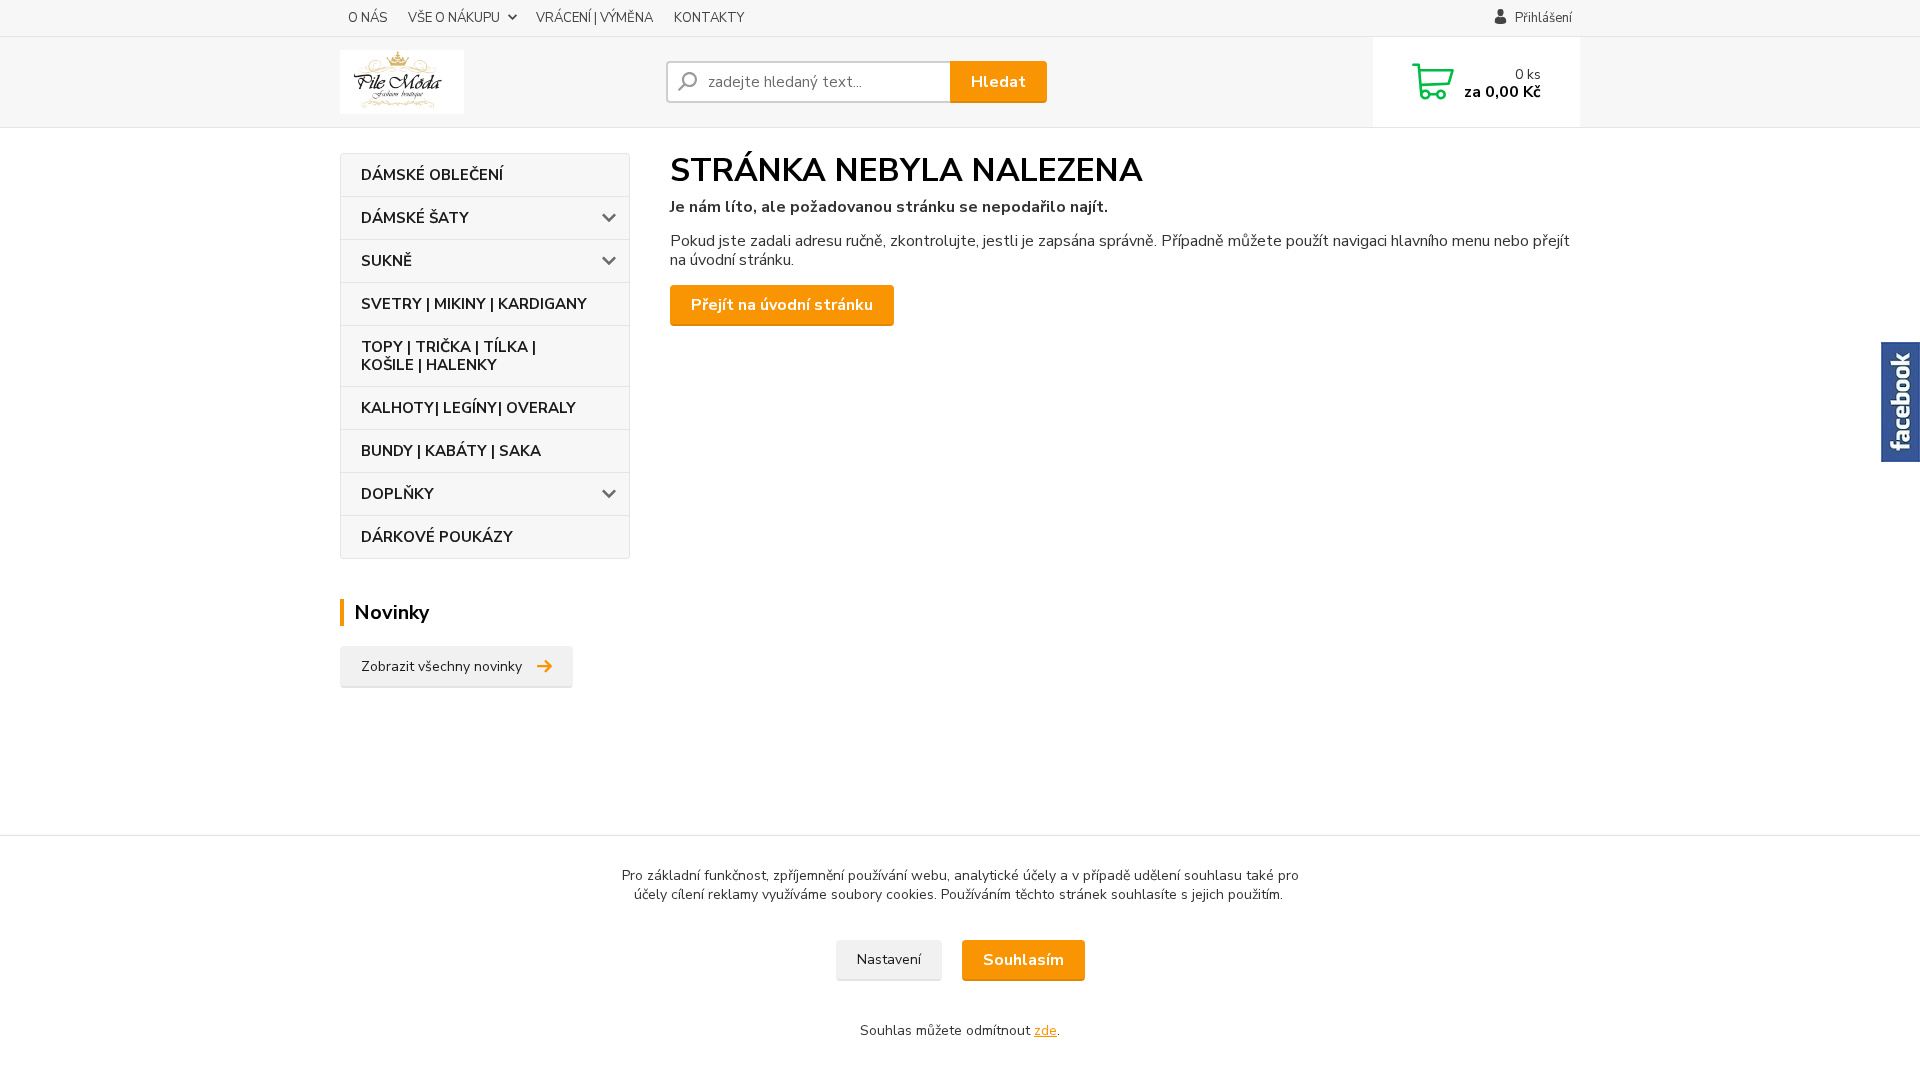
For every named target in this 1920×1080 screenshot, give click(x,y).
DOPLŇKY (397, 494)
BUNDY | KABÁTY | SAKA (451, 451)
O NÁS (367, 18)
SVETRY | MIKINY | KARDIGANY (474, 304)
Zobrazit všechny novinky (441, 666)
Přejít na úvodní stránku (782, 305)
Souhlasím (1023, 960)
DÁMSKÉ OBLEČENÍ (432, 175)
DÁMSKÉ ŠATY (415, 218)
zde (1045, 1030)
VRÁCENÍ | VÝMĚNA (594, 18)
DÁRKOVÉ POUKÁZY (437, 537)
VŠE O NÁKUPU (454, 18)
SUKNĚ (386, 261)
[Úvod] (495, 82)
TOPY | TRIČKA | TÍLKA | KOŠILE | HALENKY (448, 356)
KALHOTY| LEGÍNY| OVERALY (468, 408)
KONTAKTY (709, 18)
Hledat (998, 82)
